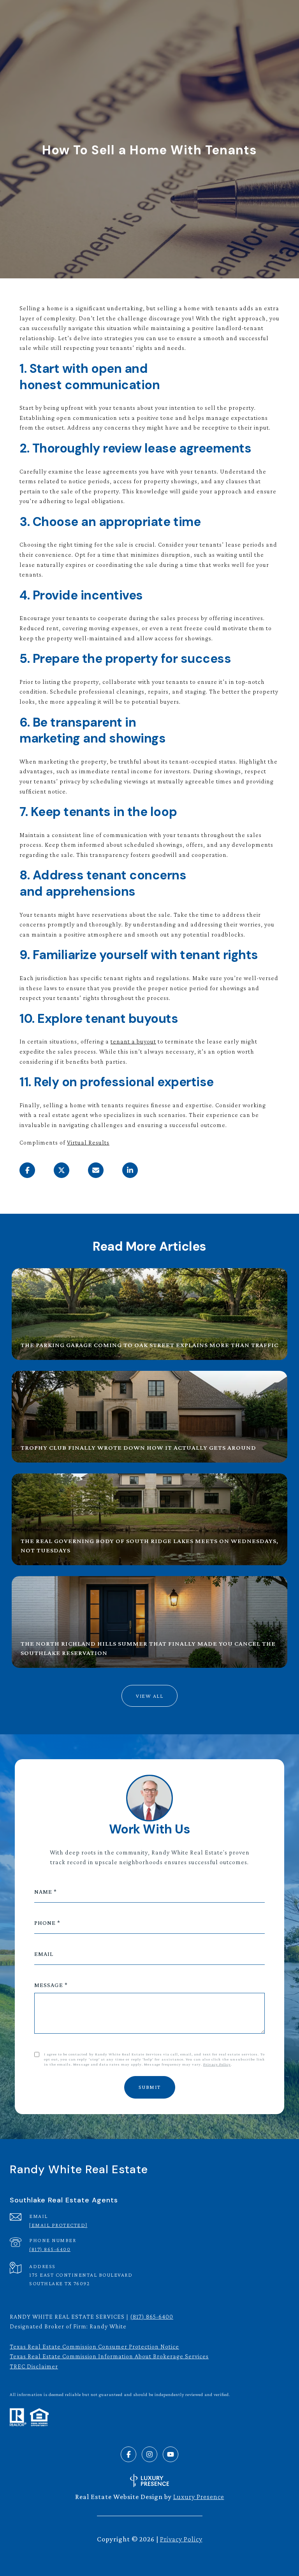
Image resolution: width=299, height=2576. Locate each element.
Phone (45, 1923)
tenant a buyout (133, 1041)
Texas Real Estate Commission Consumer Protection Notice (94, 2346)
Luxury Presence (199, 2497)
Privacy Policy (217, 2064)
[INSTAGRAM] (149, 2454)
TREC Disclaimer (34, 2366)
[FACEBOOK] (128, 2454)
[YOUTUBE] (171, 2454)
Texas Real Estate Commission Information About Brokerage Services (109, 2356)
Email (44, 1954)
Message (49, 1985)
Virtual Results (88, 1142)
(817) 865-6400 (50, 2249)
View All (149, 1696)
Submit (150, 2087)
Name (43, 1892)
